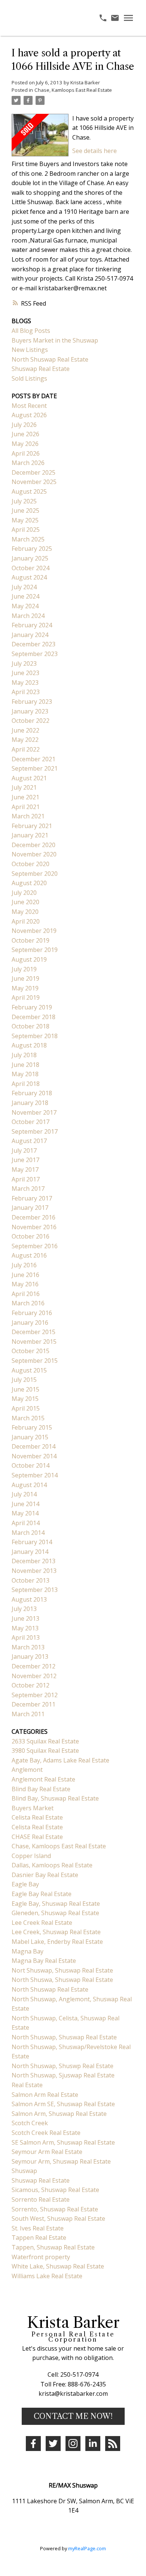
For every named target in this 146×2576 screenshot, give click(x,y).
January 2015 (30, 1437)
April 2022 (26, 749)
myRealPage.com (87, 2548)
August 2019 (29, 959)
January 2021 (30, 835)
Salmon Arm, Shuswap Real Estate (59, 2114)
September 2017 (35, 1131)
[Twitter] (53, 2444)
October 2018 (31, 1026)
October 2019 (31, 940)
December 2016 (34, 1217)
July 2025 (24, 501)
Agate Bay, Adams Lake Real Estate (60, 1760)
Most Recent (29, 406)
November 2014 (34, 1456)
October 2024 (31, 568)
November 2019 (34, 931)
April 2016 (26, 1294)
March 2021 (28, 816)
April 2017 (26, 1179)
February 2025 (32, 549)
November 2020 (34, 854)
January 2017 (30, 1208)
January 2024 (30, 635)
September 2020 (35, 874)
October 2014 (31, 1465)
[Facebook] (33, 2444)
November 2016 (34, 1227)
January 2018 (30, 1103)
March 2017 (28, 1189)
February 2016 (32, 1313)
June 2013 (25, 1618)
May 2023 (25, 683)
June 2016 (25, 1275)
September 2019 (35, 950)
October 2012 (31, 1685)
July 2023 (24, 663)
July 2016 (24, 1265)
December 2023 (34, 644)
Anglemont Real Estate (43, 1779)
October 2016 (31, 1236)
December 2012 (34, 1666)
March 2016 (28, 1303)
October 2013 (31, 1580)
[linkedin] (93, 2444)
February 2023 (32, 702)
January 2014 (30, 1552)
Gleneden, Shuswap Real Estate (55, 1913)
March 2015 (28, 1418)
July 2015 (24, 1380)
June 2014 (25, 1504)
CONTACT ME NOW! (73, 2416)
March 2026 (28, 463)
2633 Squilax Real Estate (45, 1741)
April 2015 (26, 1408)
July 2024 (24, 587)
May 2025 (25, 520)
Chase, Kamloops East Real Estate (73, 90)
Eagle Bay (25, 1884)
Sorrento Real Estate (41, 2199)
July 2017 (24, 1150)
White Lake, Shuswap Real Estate (58, 2266)
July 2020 (24, 893)
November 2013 (34, 1571)
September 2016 (35, 1246)
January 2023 (30, 711)
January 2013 (30, 1657)
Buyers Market (33, 1808)
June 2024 (25, 596)
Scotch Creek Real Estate (46, 2133)
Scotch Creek (30, 2123)
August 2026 (29, 415)
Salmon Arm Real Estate (45, 2095)
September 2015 (35, 1361)
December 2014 (34, 1446)
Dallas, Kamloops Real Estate (52, 1865)
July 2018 (24, 1055)
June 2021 (25, 797)
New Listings (30, 350)
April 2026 (26, 453)
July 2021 (24, 787)
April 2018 (26, 1084)
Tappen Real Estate (39, 2238)
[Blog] (113, 2444)
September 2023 (35, 654)
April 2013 (26, 1637)
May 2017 (25, 1170)
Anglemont (27, 1770)
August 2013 (29, 1599)
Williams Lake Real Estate (47, 2276)
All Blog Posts (31, 331)
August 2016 (29, 1255)
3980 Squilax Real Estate (45, 1751)
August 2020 (29, 883)
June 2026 (25, 434)
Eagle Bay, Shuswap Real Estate (56, 1904)
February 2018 (32, 1093)
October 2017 (31, 1122)
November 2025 (34, 482)
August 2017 (29, 1141)
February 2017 (32, 1198)
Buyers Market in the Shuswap (55, 340)
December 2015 (34, 1332)
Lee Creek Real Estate (42, 1923)
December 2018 (34, 1017)
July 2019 (24, 969)
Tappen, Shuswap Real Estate (53, 2247)
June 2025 (25, 510)
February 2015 (32, 1427)
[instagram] (73, 2444)
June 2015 (25, 1389)
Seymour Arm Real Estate (47, 2152)
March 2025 (28, 539)
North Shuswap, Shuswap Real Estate (64, 2037)
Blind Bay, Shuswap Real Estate (55, 1798)
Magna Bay (28, 1951)
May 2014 (25, 1513)
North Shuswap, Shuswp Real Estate (63, 2066)
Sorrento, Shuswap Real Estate (55, 2209)
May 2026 (25, 444)
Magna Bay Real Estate (44, 1961)
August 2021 (29, 778)
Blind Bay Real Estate (41, 1789)
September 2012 (35, 1695)
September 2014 (35, 1475)
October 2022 (31, 721)
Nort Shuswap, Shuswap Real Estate (62, 1970)
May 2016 (25, 1284)
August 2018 (29, 1045)
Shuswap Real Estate (41, 369)
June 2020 (25, 902)
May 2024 (25, 606)
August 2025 (29, 491)
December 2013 (34, 1561)
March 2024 (28, 616)
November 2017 (34, 1112)
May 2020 (25, 912)
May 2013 (25, 1628)
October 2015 (31, 1351)
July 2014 (24, 1494)
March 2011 (28, 1714)
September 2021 (35, 768)
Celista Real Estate (37, 1817)
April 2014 (26, 1523)
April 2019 (26, 997)
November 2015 (34, 1342)
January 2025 (30, 558)
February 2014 (32, 1542)
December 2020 (34, 845)
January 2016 (30, 1323)
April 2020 (26, 921)
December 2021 (34, 759)
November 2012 (34, 1676)
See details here (95, 151)
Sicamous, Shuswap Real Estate (55, 2190)
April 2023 (26, 692)
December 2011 (34, 1704)
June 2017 (25, 1160)
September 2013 (35, 1590)
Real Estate (27, 2085)
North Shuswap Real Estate (50, 359)
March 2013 (28, 1647)
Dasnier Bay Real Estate (45, 1875)
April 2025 (26, 530)
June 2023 (25, 673)
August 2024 (29, 577)
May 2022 (25, 740)
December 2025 (34, 472)
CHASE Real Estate (37, 1837)
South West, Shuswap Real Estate (58, 2219)
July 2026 (24, 425)
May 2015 (25, 1399)
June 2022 (25, 730)
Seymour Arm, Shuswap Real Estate (61, 2161)
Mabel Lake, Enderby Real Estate (57, 1942)
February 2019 (32, 1007)
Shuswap (24, 2171)
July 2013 (24, 1609)
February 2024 (32, 625)
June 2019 (25, 978)
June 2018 (25, 1065)
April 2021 (26, 807)
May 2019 (25, 988)
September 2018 (35, 1036)
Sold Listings (29, 378)
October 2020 (31, 864)
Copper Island (31, 1856)
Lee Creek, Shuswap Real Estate (56, 1932)
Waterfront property (41, 2257)
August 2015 (29, 1370)
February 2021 (32, 826)
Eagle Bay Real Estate (42, 1894)
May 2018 (25, 1074)
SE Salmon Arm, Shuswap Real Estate (63, 2142)
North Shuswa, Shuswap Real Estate (62, 1980)
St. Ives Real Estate (38, 2228)
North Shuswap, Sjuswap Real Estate (63, 2075)
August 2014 (29, 1485)
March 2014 (28, 1533)
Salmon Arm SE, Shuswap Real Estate (63, 2104)
